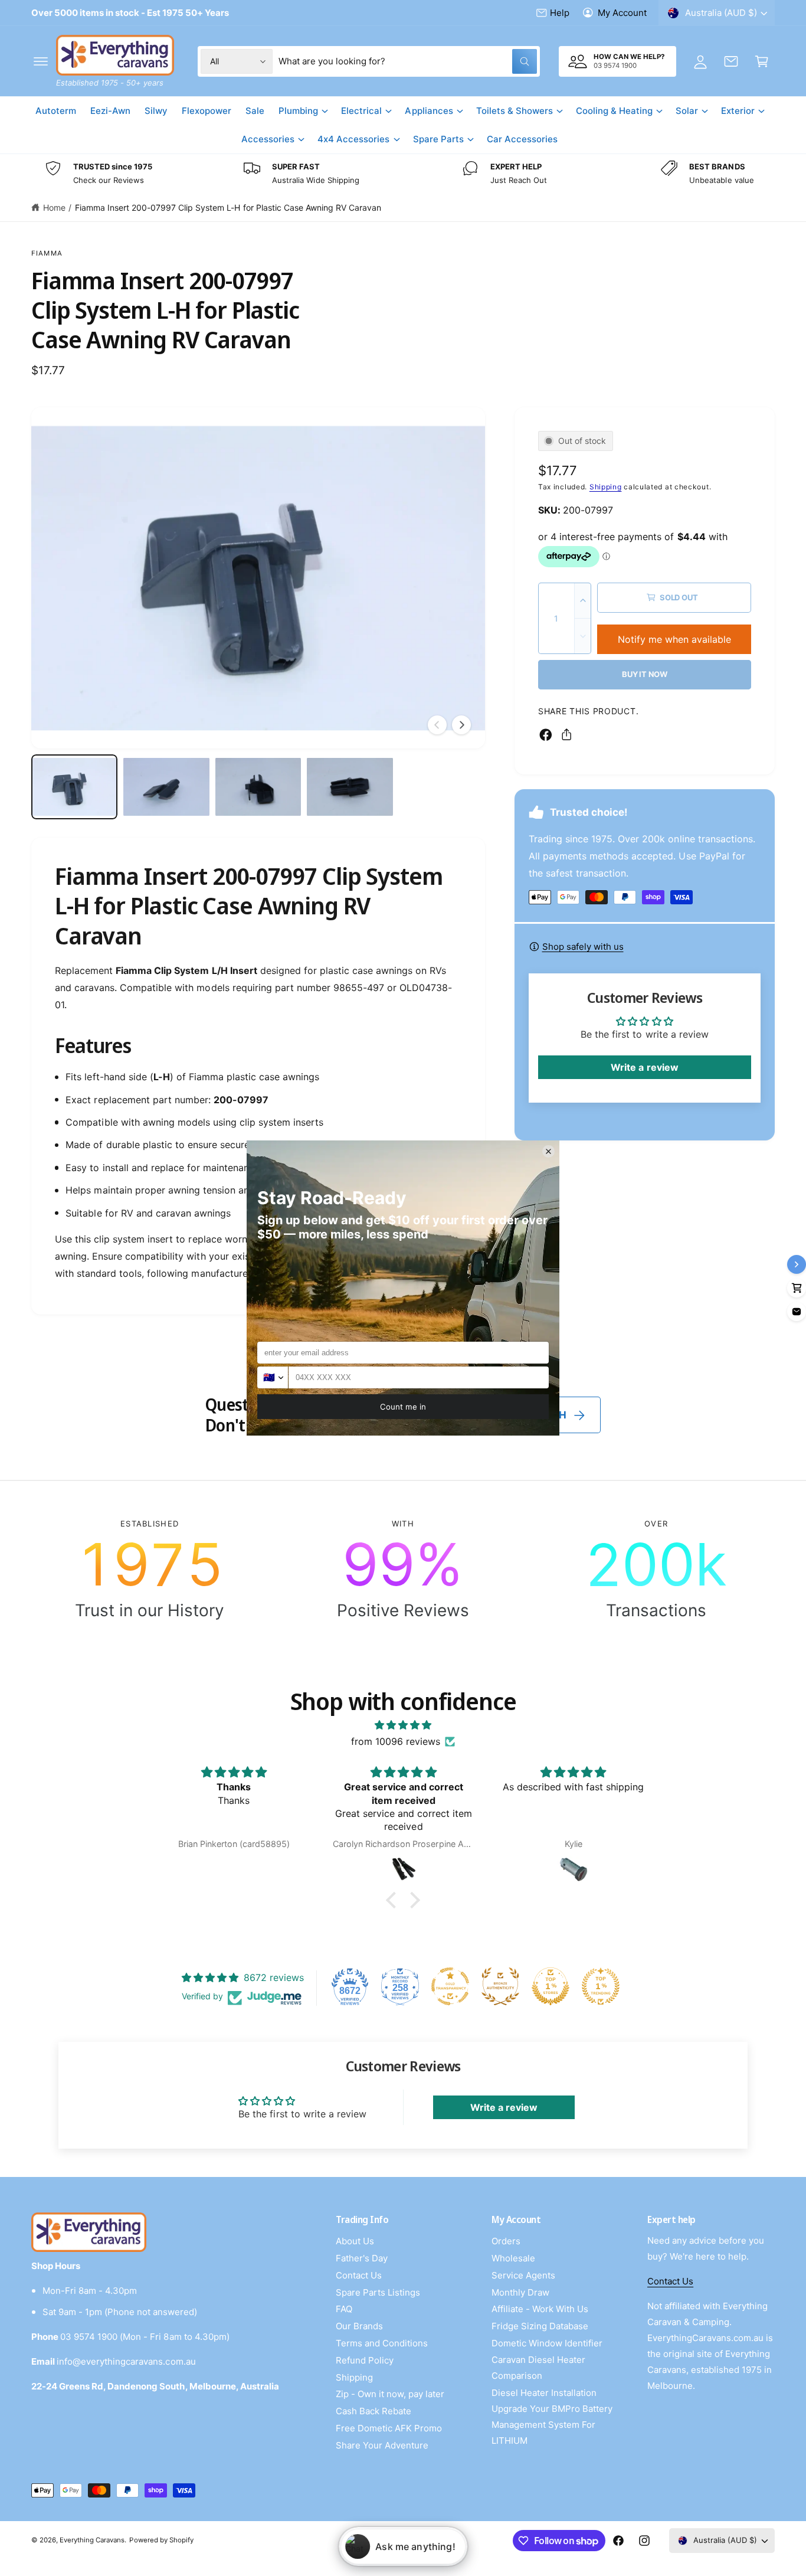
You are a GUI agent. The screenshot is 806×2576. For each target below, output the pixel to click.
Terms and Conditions (382, 2343)
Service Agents (523, 2275)
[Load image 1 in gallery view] (74, 787)
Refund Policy (365, 2360)
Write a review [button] (644, 1067)
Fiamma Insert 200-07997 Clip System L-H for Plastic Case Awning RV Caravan (228, 207)
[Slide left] (437, 725)
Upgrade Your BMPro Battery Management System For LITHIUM (552, 2425)
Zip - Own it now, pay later (390, 2394)
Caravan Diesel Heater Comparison (538, 2368)
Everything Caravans (92, 2540)
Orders (506, 2241)
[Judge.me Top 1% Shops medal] (551, 1986)
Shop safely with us (583, 947)
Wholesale (513, 2258)
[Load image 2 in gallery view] (166, 787)
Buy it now (645, 674)
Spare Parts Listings (378, 2292)
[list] (403, 174)
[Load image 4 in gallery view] (350, 787)
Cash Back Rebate (373, 2411)
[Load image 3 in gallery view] (258, 787)
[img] (403, 1725)
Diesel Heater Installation (544, 2393)
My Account (622, 13)
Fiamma (47, 253)
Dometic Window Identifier (547, 2343)
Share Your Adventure (382, 2445)
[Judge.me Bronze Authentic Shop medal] (500, 1986)
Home (54, 207)
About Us (355, 2241)
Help (560, 13)
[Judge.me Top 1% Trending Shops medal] (601, 1986)
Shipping (606, 487)
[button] (41, 61)
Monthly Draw (520, 2292)
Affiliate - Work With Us (540, 2309)
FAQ (344, 2309)
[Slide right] (461, 725)
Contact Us (359, 2275)
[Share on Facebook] (546, 735)
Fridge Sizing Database (540, 2326)
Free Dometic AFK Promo (389, 2428)
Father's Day (362, 2258)
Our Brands (359, 2326)
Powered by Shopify (161, 2540)
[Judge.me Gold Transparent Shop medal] (450, 1986)
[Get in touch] (731, 61)
